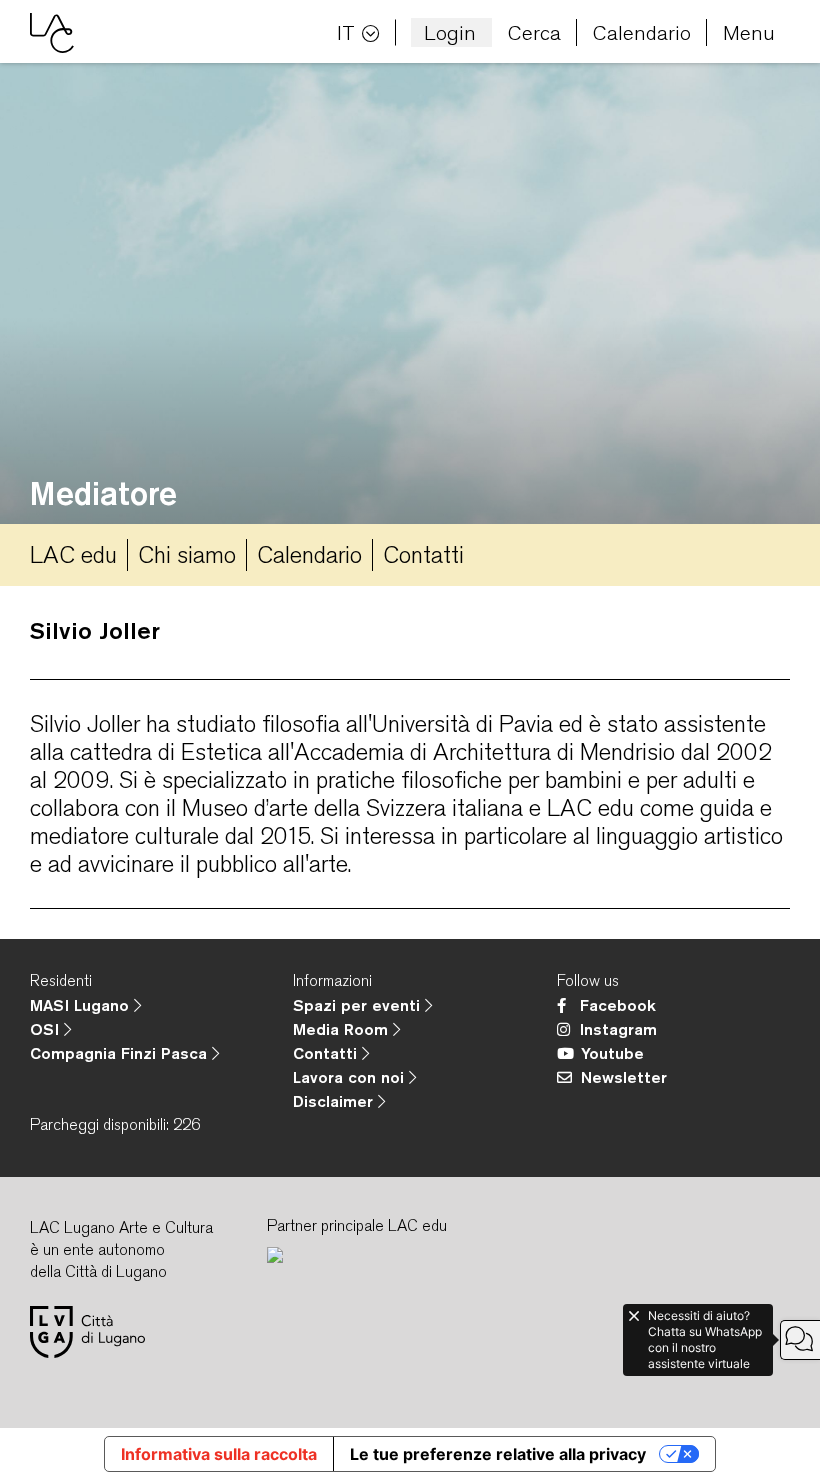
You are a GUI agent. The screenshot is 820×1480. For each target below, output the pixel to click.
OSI (47, 1029)
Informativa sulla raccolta (219, 1454)
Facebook (618, 1005)
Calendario (642, 32)
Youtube (612, 1053)
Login (450, 32)
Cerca (534, 32)
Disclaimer (335, 1101)
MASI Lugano (82, 1005)
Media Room (343, 1029)
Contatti (423, 554)
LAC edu (73, 554)
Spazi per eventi (359, 1005)
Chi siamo (187, 554)
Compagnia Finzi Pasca (121, 1053)
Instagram (618, 1029)
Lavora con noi (351, 1077)
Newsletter (624, 1077)
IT (346, 32)
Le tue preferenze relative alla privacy (498, 1454)
